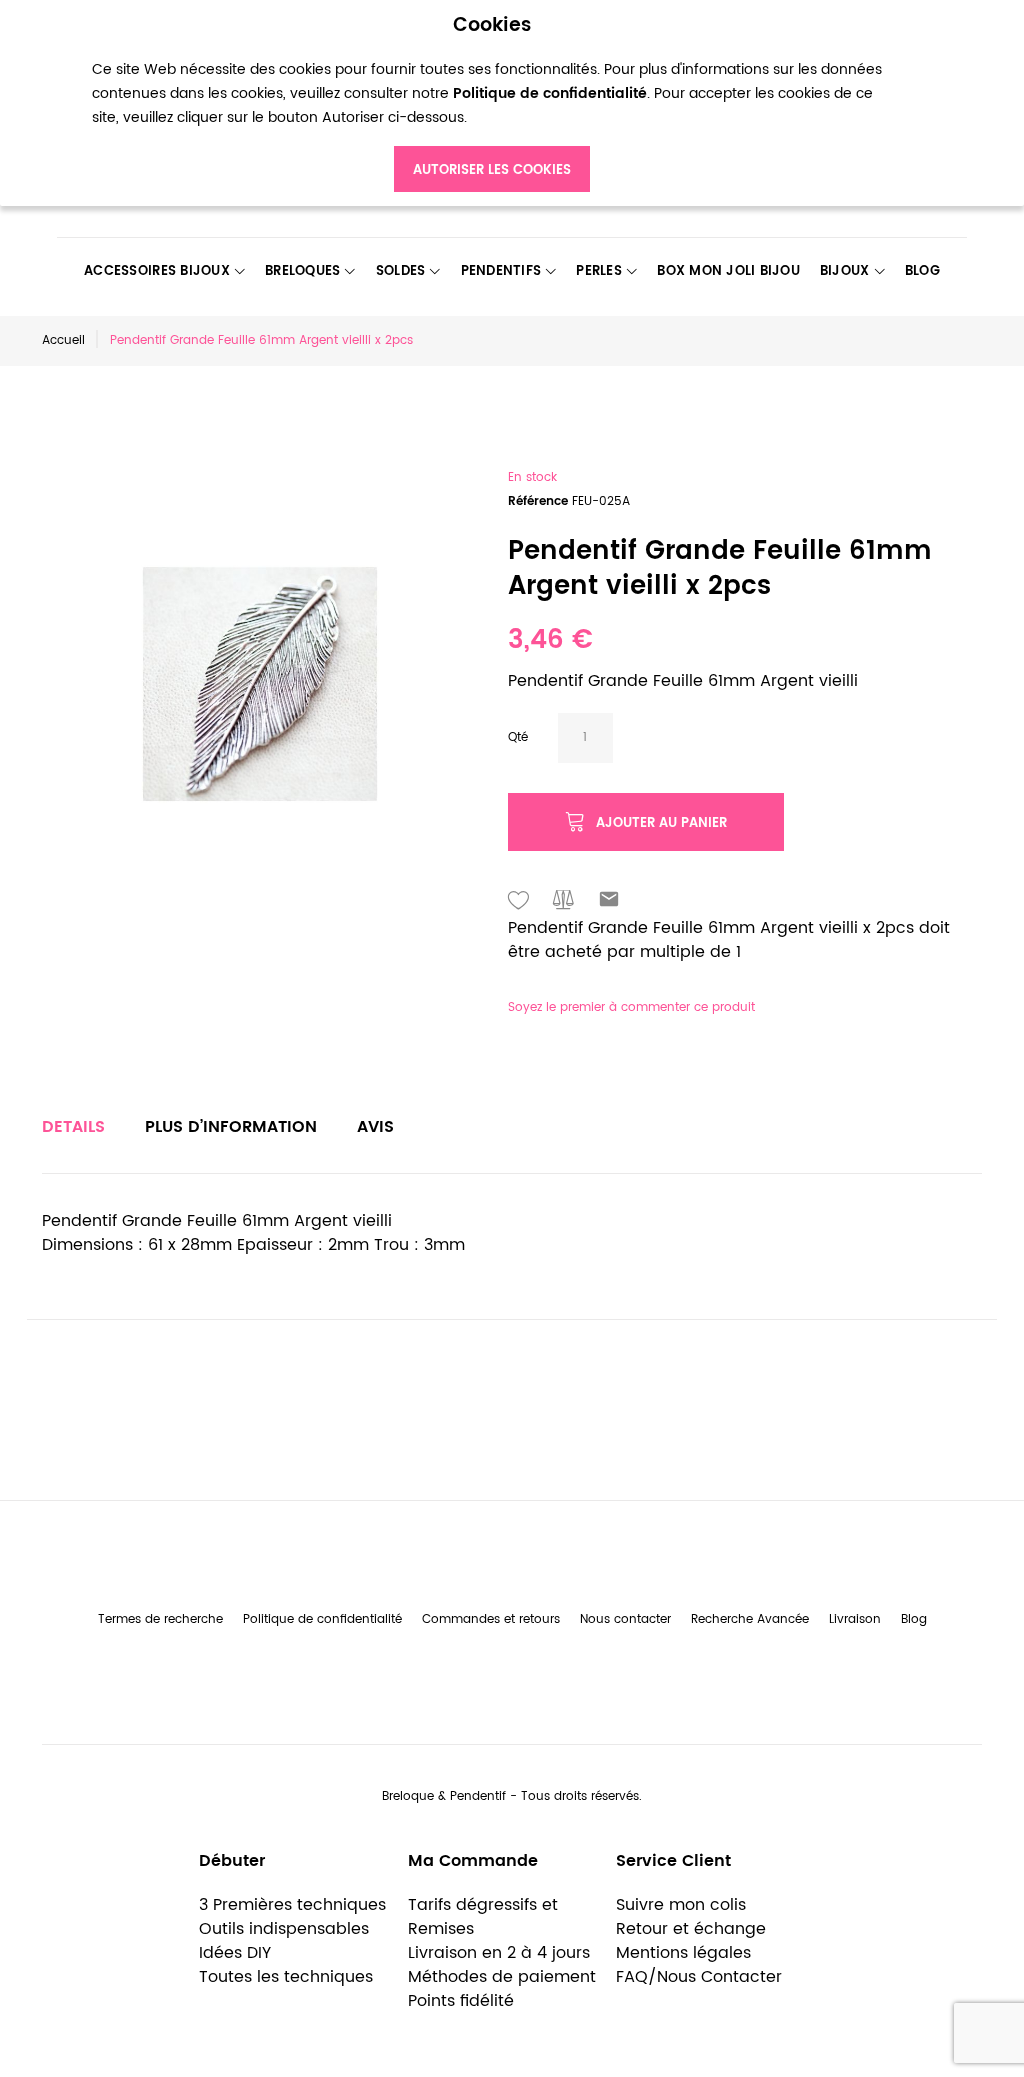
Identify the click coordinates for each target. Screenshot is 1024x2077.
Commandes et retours (491, 1619)
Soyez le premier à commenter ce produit (631, 1007)
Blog (914, 1619)
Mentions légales (683, 1953)
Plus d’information (231, 1127)
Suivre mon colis (681, 1905)
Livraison (855, 1619)
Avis (375, 1127)
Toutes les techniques (286, 1977)
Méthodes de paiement (502, 1977)
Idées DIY (235, 1953)
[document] (492, 103)
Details (73, 1127)
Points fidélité (461, 2001)
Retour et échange (691, 1929)
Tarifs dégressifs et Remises (483, 1917)
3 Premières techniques (292, 1905)
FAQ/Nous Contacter (699, 1977)
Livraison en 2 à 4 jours (499, 1953)
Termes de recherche (160, 1619)
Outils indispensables (284, 1929)
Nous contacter (625, 1619)
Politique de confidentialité (322, 1619)
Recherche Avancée (750, 1619)
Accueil (63, 340)
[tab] (73, 1127)
